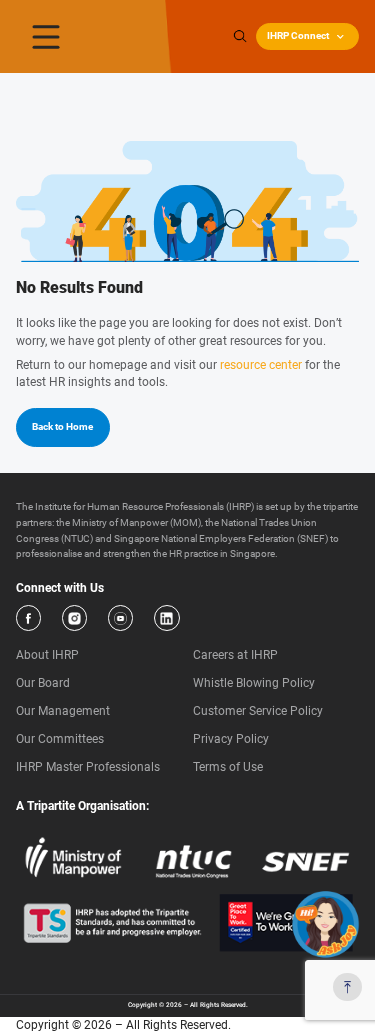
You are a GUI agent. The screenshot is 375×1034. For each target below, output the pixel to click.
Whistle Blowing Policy (254, 683)
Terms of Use (228, 767)
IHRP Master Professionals (88, 767)
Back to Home (62, 426)
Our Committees (60, 739)
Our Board (43, 683)
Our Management (63, 711)
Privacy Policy (231, 739)
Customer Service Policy (258, 711)
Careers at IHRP (235, 655)
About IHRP (47, 655)
